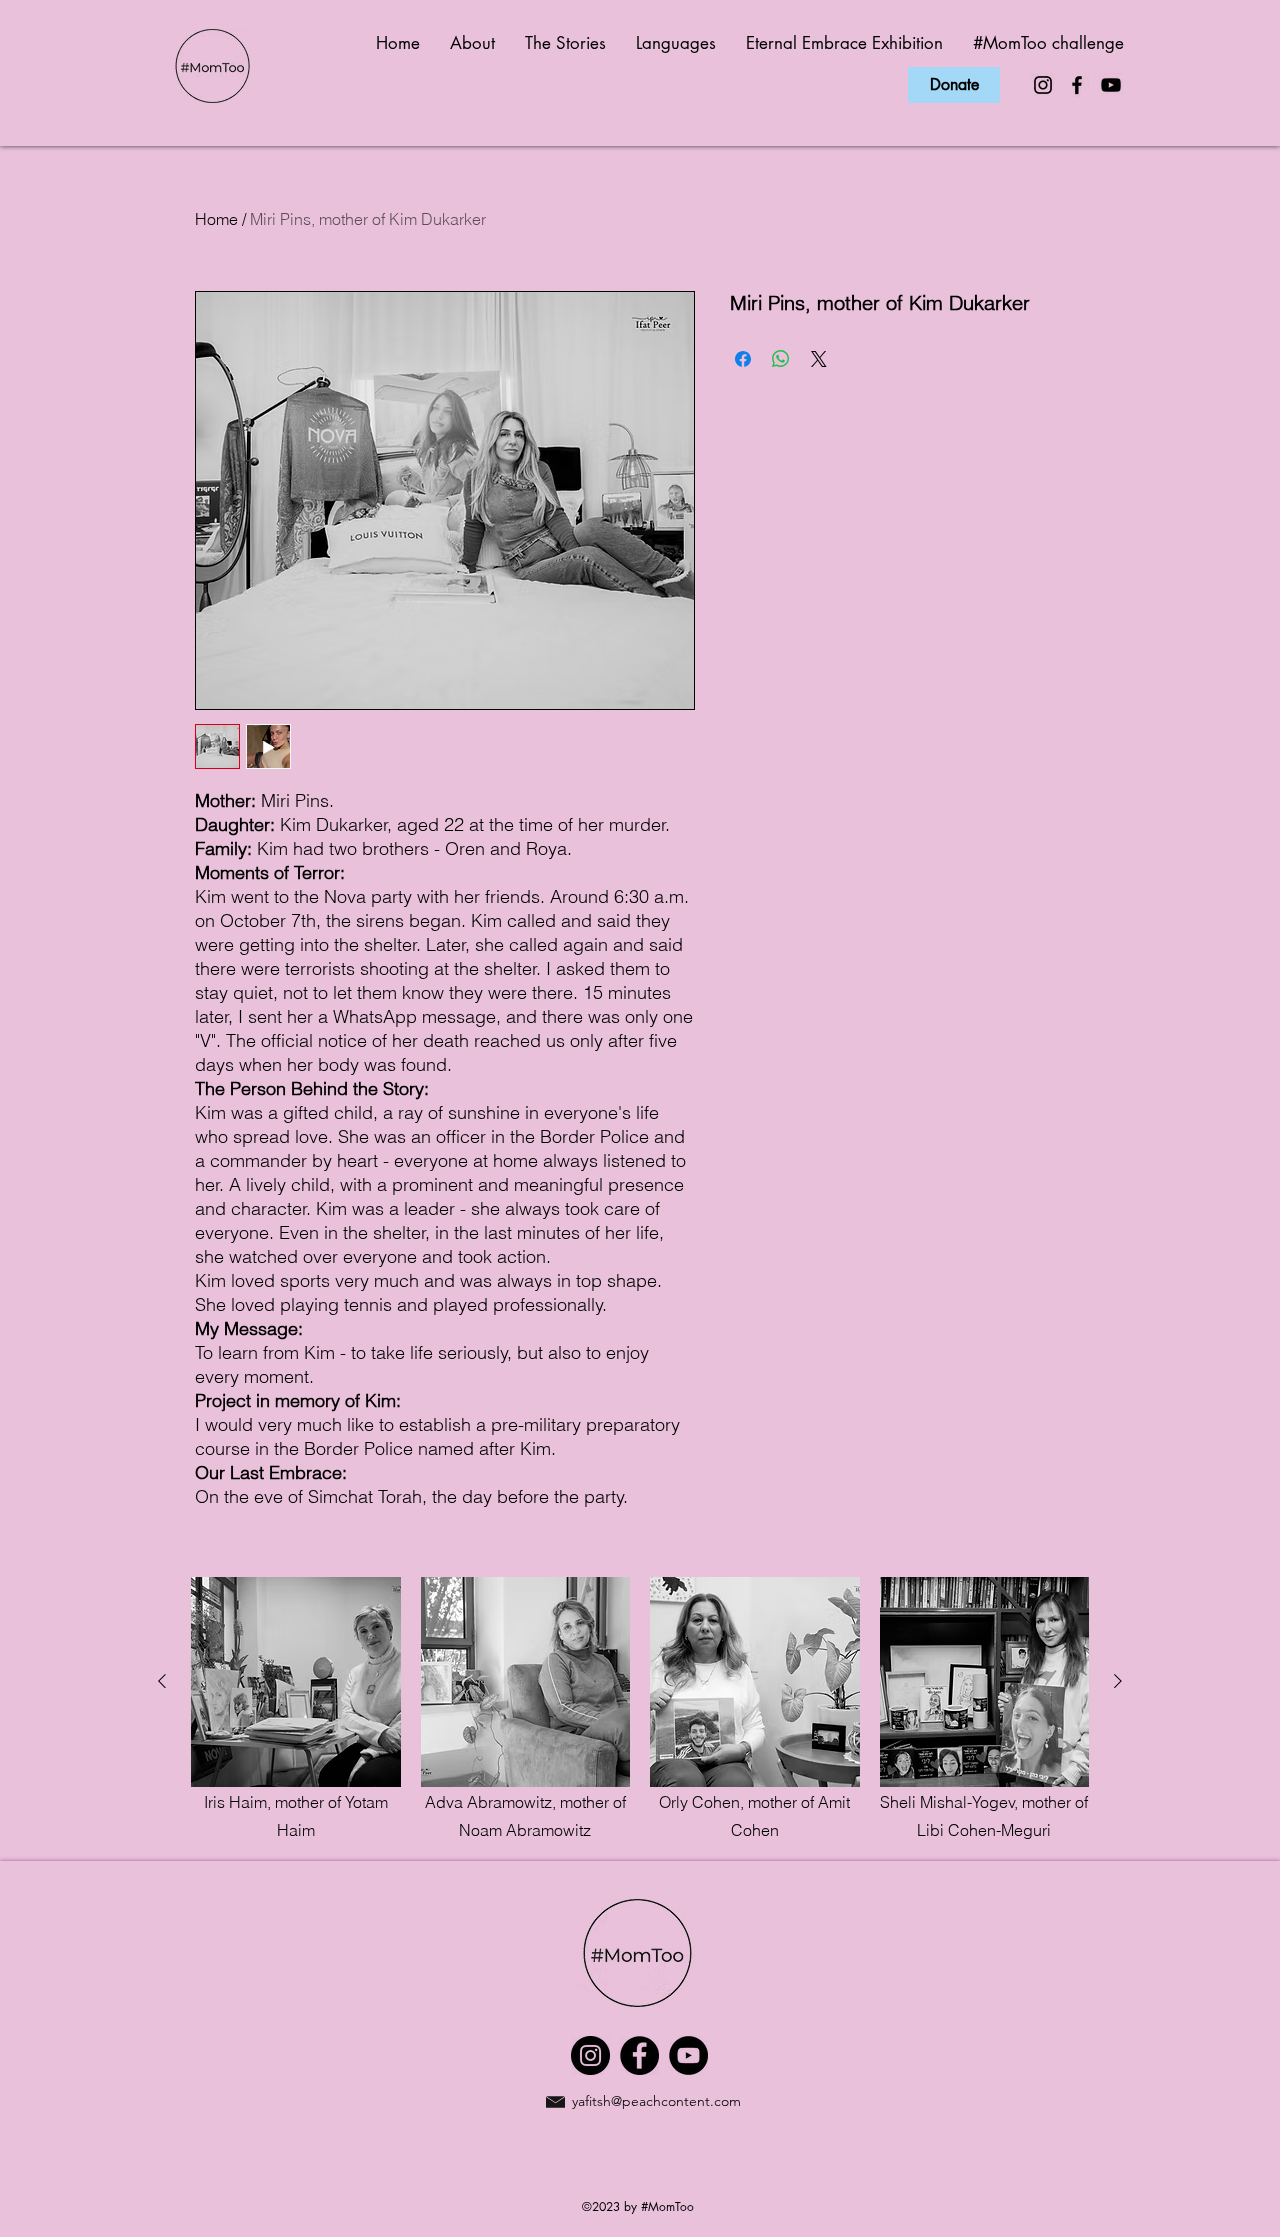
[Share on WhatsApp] (781, 359)
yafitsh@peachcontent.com (656, 2101)
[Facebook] (1077, 85)
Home (216, 219)
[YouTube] (1111, 85)
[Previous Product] (162, 1681)
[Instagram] (1043, 85)
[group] (640, 1710)
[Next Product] (1118, 1681)
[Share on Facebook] (743, 359)
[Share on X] (819, 359)
